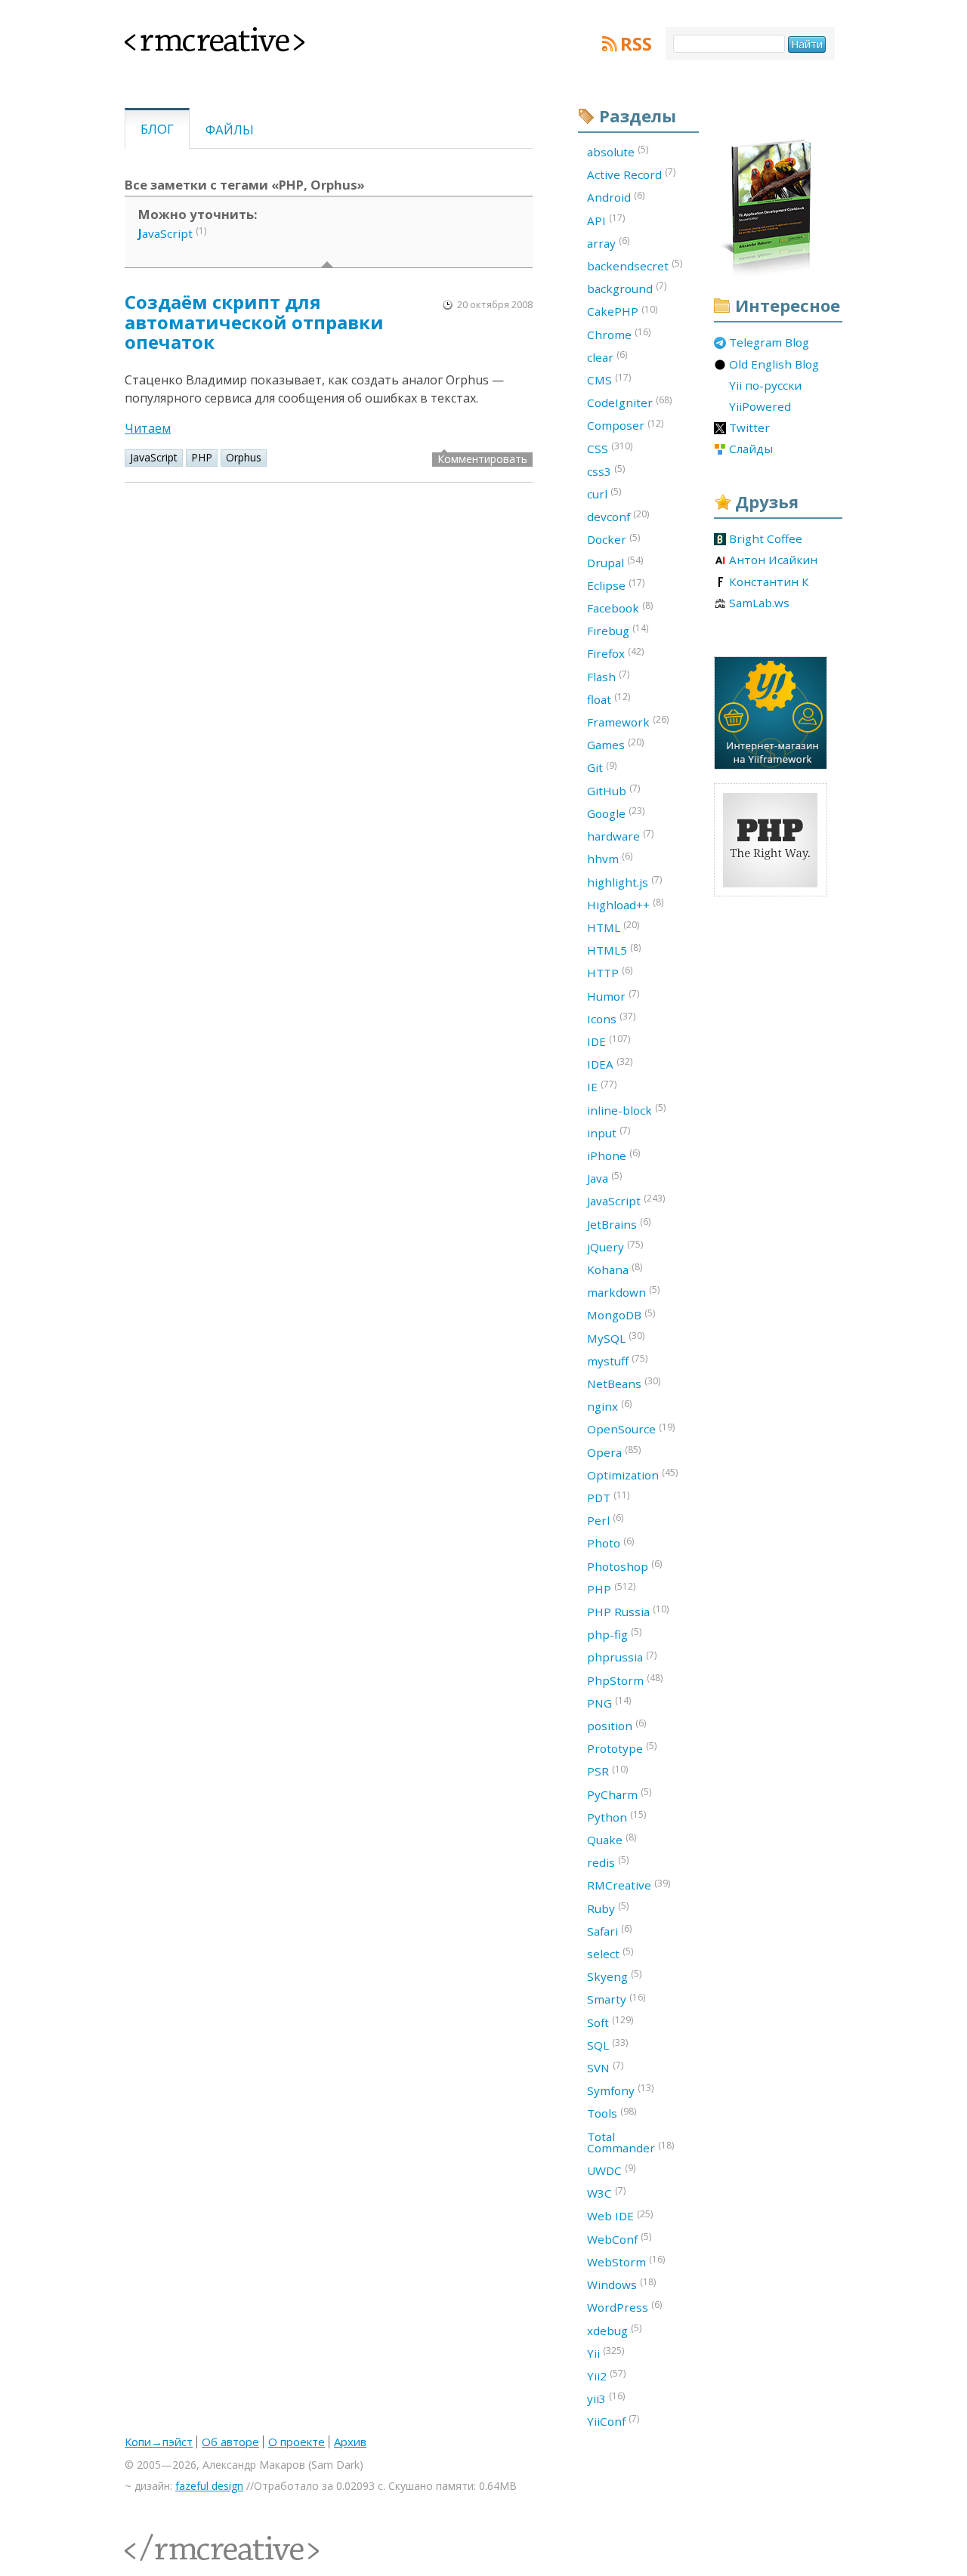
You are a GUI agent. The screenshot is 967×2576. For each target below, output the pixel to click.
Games (615, 744)
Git (602, 767)
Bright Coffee (766, 539)
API (606, 220)
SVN (605, 2067)
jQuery (615, 1246)
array (608, 242)
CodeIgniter (629, 402)
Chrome (619, 334)
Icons (611, 1018)
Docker (613, 539)
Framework (628, 721)
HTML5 (614, 949)
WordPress (624, 2306)
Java (604, 1177)
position (616, 1725)
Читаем (148, 428)
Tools (612, 2113)
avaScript (165, 233)
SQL (607, 2044)
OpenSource (631, 1429)
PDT (608, 1497)
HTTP (610, 972)
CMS (609, 379)
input (609, 1132)
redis (608, 1862)
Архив (350, 2442)
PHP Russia (628, 1611)
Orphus (244, 457)
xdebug (614, 2330)
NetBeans (624, 1383)
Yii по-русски (765, 386)
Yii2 (606, 2375)
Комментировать (482, 459)
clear (607, 356)
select (610, 1953)
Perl (605, 1519)
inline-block (626, 1109)
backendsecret (635, 265)
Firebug (618, 630)
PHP (202, 457)
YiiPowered (760, 407)
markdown (623, 1291)
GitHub (613, 790)
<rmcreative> (190, 36)
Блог (157, 129)
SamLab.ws (759, 603)
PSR (607, 1771)
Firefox (615, 653)
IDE (609, 1041)
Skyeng (614, 1976)
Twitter (749, 428)
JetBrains (619, 1223)
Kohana (615, 1269)
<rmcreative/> (159, 2539)
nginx (609, 1405)
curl (604, 493)
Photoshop (624, 1566)
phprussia (622, 1657)
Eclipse (616, 585)
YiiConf (613, 2420)
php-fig (614, 1634)
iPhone (613, 1155)
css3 (606, 470)
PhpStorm (625, 1680)
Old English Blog (774, 365)
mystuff (617, 1360)
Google (616, 813)
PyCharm (619, 1794)
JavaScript (154, 457)
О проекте (297, 2442)
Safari (609, 1930)
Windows (621, 2284)
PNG (609, 1702)
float (609, 699)
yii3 (606, 2398)
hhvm (610, 858)
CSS (610, 448)
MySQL (616, 1337)
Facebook (620, 607)
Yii (606, 2352)
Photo (610, 1543)
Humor (613, 995)
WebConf (619, 2238)
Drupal (615, 562)
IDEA (610, 1063)
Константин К (769, 582)
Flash (608, 676)
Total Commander (630, 2142)
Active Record (631, 174)
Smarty (616, 1999)
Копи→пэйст (159, 2442)
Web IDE (620, 2216)
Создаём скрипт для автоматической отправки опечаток (254, 322)
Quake (612, 1839)
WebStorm (626, 2261)
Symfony (620, 2090)
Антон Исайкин (773, 560)
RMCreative (629, 1885)
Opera (614, 1452)
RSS (636, 44)
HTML (613, 927)
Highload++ (625, 904)
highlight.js (624, 881)
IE (602, 1086)
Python (616, 1816)
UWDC (611, 2170)
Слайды (751, 449)
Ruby (608, 1908)
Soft (610, 2022)
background (627, 288)
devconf (618, 516)
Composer (625, 425)
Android (616, 197)
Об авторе (230, 2442)
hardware (620, 835)
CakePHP (622, 311)
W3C (606, 2192)
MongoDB (621, 1315)
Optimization (632, 1474)
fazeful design (209, 2486)
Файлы (230, 130)
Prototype (622, 1748)
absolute (618, 151)
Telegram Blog (769, 343)
